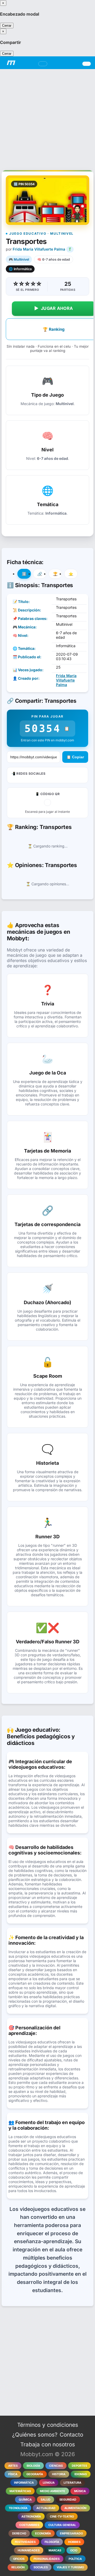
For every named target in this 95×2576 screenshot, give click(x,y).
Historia (59, 2474)
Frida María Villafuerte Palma (39, 249)
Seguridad (68, 2500)
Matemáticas (20, 2491)
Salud (46, 2500)
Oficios (19, 2559)
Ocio (74, 2550)
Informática (24, 2483)
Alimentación (75, 2508)
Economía (43, 2533)
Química (25, 2500)
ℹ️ (24, 574)
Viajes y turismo (70, 2567)
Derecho (19, 2533)
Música (80, 2491)
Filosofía (52, 2542)
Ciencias (56, 2466)
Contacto (71, 2435)
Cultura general (62, 2525)
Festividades (25, 2542)
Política (75, 2559)
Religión (18, 2567)
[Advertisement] (47, 117)
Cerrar (7, 26)
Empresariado (71, 2533)
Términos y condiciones (48, 2425)
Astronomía (31, 2516)
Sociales (41, 2567)
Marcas (55, 2550)
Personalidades (47, 2559)
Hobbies (74, 2542)
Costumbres (29, 2525)
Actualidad (46, 2508)
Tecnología (18, 2508)
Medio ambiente (53, 2491)
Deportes (79, 2466)
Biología (33, 2466)
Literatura (72, 2483)
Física (13, 2474)
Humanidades (29, 2550)
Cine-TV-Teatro (62, 2516)
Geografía (35, 2474)
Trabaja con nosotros (48, 2444)
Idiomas (81, 2474)
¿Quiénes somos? (35, 2435)
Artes (13, 2466)
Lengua (49, 2483)
